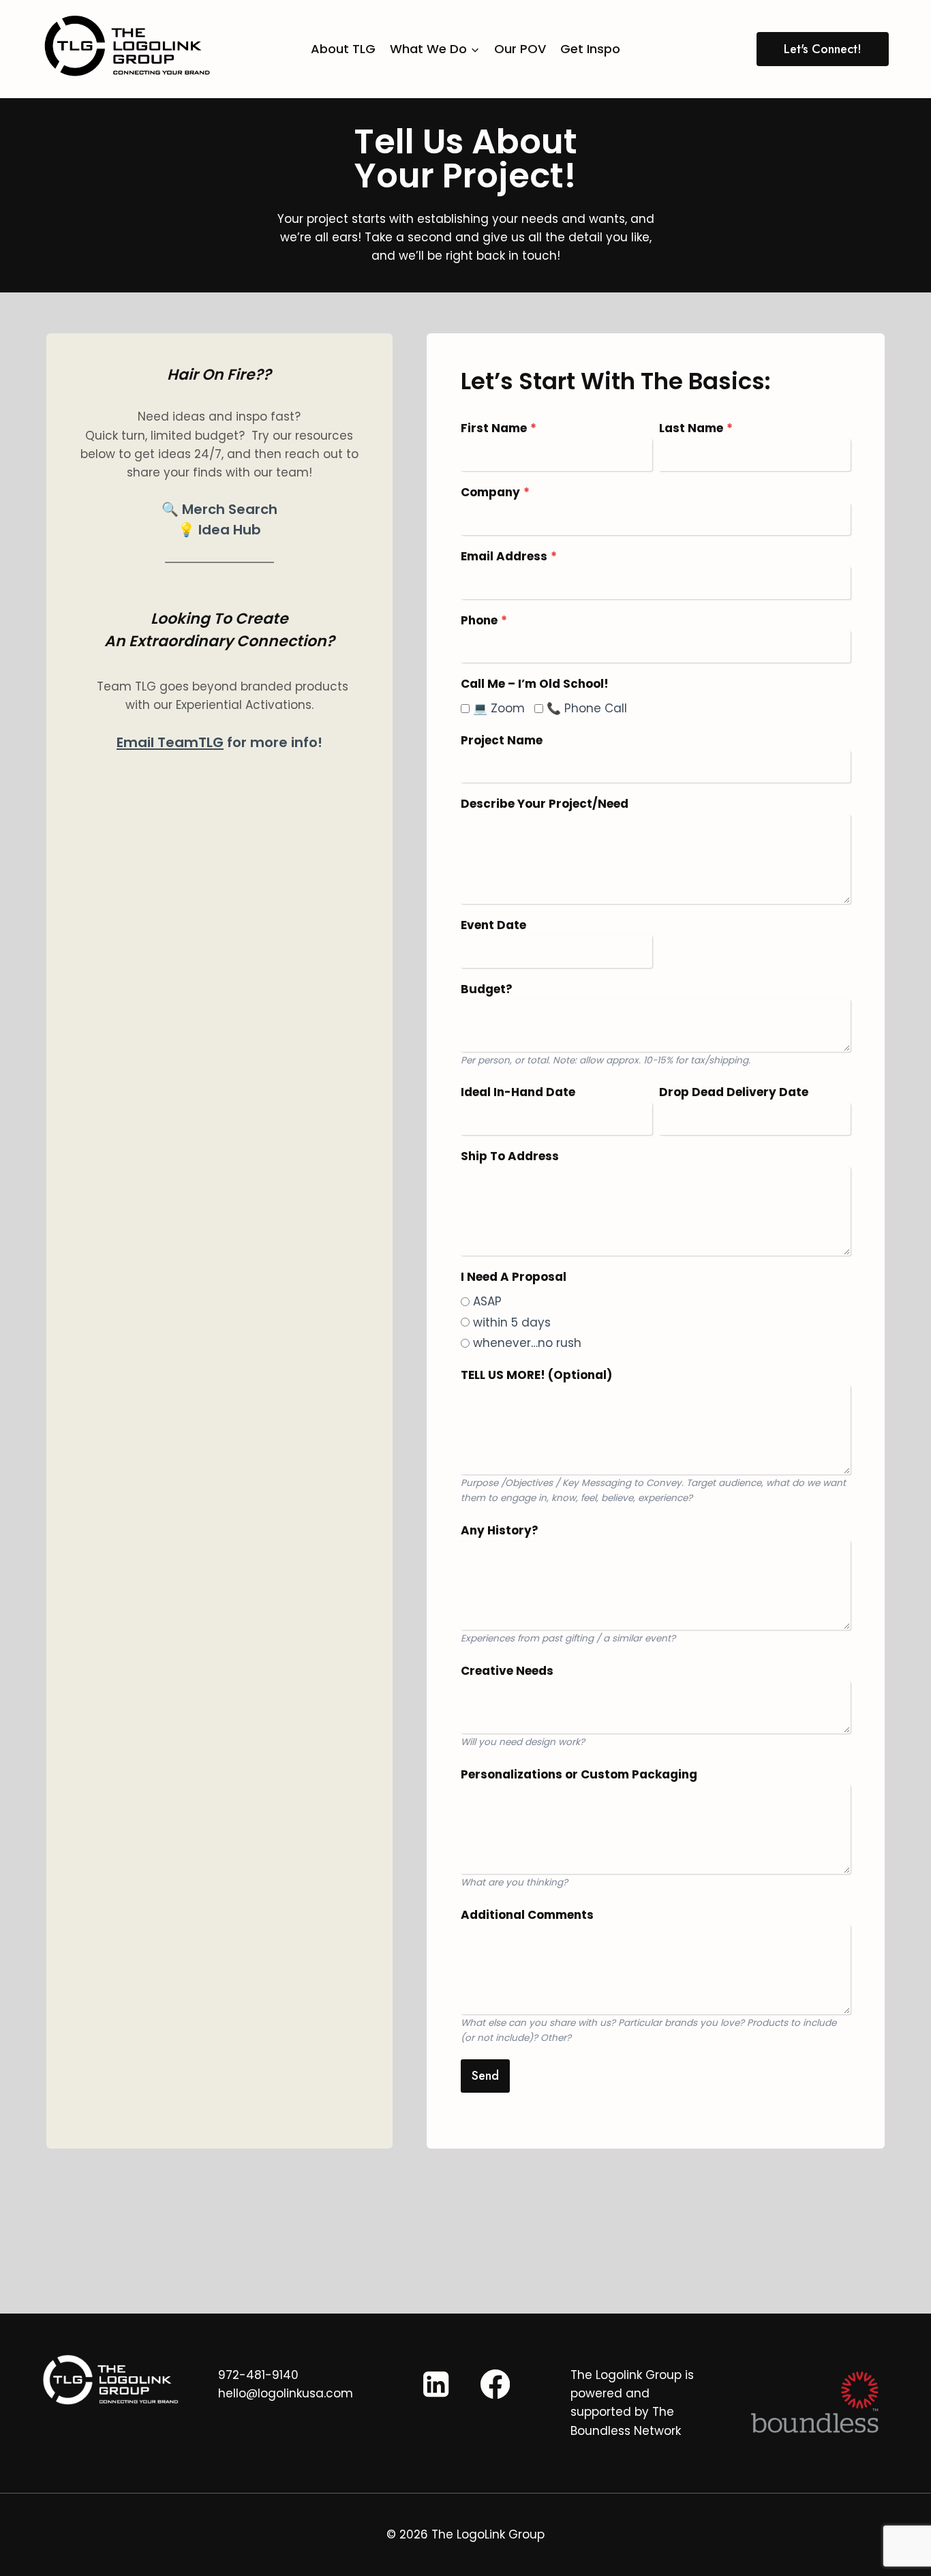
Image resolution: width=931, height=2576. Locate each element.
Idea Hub (230, 530)
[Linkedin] (436, 2384)
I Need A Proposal (514, 1277)
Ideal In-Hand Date (518, 1092)
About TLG (343, 49)
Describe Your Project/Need (545, 804)
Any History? (500, 1530)
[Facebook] (495, 2384)
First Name (499, 428)
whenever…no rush (527, 1343)
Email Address (509, 556)
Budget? (487, 989)
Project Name (502, 740)
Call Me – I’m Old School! (535, 684)
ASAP (487, 1301)
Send (485, 2076)
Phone (484, 620)
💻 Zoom (499, 708)
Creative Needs (507, 1671)
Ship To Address (510, 1156)
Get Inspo (590, 49)
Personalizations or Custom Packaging (579, 1774)
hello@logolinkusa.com (286, 2393)
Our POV (520, 49)
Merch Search (230, 509)
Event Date (493, 925)
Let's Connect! (823, 49)
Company (495, 492)
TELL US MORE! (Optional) (536, 1375)
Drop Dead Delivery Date (734, 1092)
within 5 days (512, 1322)
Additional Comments (527, 1915)
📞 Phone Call (587, 708)
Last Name (696, 428)
